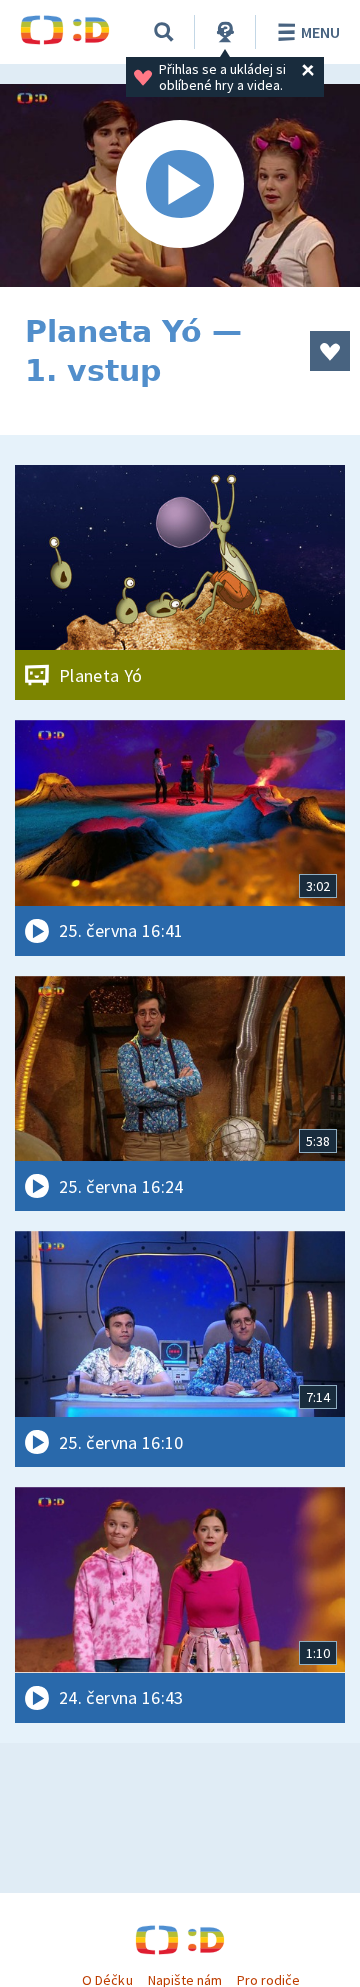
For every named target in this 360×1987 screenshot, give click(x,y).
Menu (320, 32)
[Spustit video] (180, 185)
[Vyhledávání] (164, 32)
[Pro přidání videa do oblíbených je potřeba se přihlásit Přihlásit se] (330, 351)
